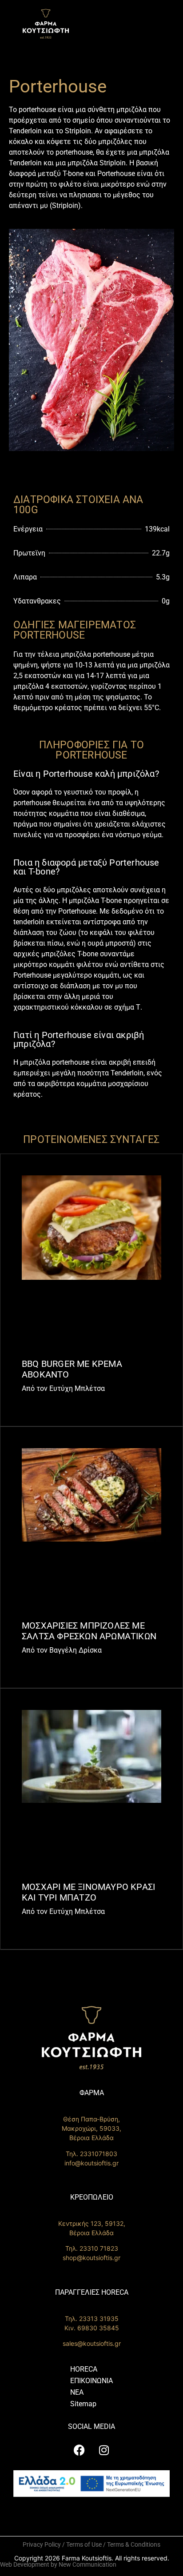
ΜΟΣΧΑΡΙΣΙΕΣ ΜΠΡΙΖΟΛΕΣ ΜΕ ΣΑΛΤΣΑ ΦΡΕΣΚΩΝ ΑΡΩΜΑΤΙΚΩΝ (89, 1631)
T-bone (73, 174)
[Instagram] (104, 2450)
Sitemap (83, 2404)
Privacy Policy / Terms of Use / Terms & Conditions (91, 2544)
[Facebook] (80, 2450)
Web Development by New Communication (58, 2564)
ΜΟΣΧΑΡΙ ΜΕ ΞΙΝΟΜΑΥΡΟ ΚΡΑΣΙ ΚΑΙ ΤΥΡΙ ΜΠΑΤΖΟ (88, 1892)
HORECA (84, 2369)
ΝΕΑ (77, 2392)
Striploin (78, 131)
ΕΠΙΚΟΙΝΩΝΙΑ (91, 2381)
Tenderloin (25, 131)
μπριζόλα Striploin (97, 163)
